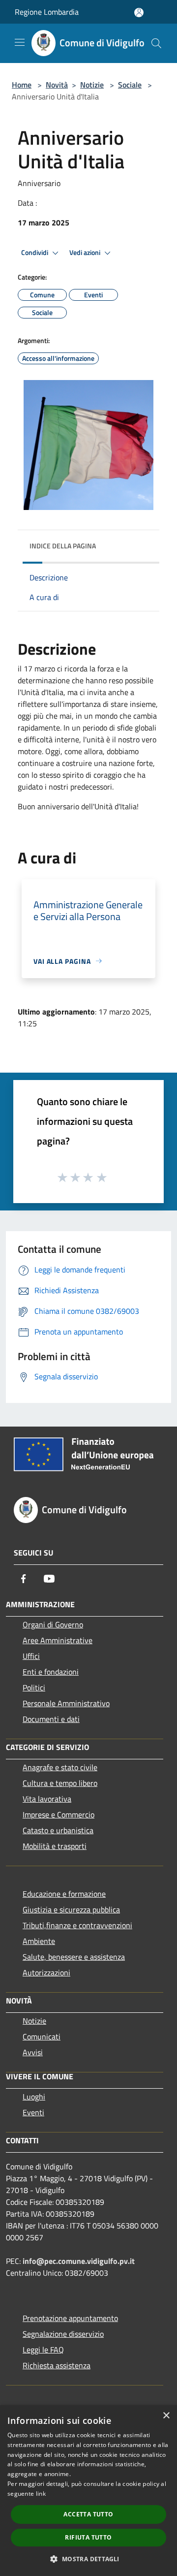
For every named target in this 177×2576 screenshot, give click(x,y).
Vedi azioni (86, 253)
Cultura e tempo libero (60, 1783)
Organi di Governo (53, 1624)
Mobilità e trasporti (55, 1846)
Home (22, 85)
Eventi (33, 2112)
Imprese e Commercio (59, 1814)
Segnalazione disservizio (63, 2334)
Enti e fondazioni (51, 1672)
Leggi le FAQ (43, 2350)
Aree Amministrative (58, 1640)
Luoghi (34, 2097)
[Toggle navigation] (20, 42)
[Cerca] (156, 43)
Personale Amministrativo (66, 1703)
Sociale (130, 85)
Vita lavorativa (47, 1799)
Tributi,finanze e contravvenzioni (77, 1925)
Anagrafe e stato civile (60, 1767)
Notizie (92, 85)
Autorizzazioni (46, 1972)
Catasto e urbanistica (58, 1830)
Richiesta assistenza (57, 2365)
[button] (88, 2559)
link (41, 2494)
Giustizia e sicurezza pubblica (71, 1909)
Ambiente (39, 1941)
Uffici (31, 1656)
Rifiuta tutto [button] (88, 2537)
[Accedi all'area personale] (139, 13)
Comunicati (42, 2036)
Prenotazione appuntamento (70, 2318)
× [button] (166, 2416)
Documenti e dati (51, 1719)
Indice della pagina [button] (63, 546)
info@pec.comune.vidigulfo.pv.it (79, 2261)
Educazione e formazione (64, 1894)
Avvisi (33, 2052)
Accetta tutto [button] (88, 2514)
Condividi (35, 253)
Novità (57, 85)
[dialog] (88, 2491)
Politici (34, 1687)
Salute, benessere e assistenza (74, 1957)
